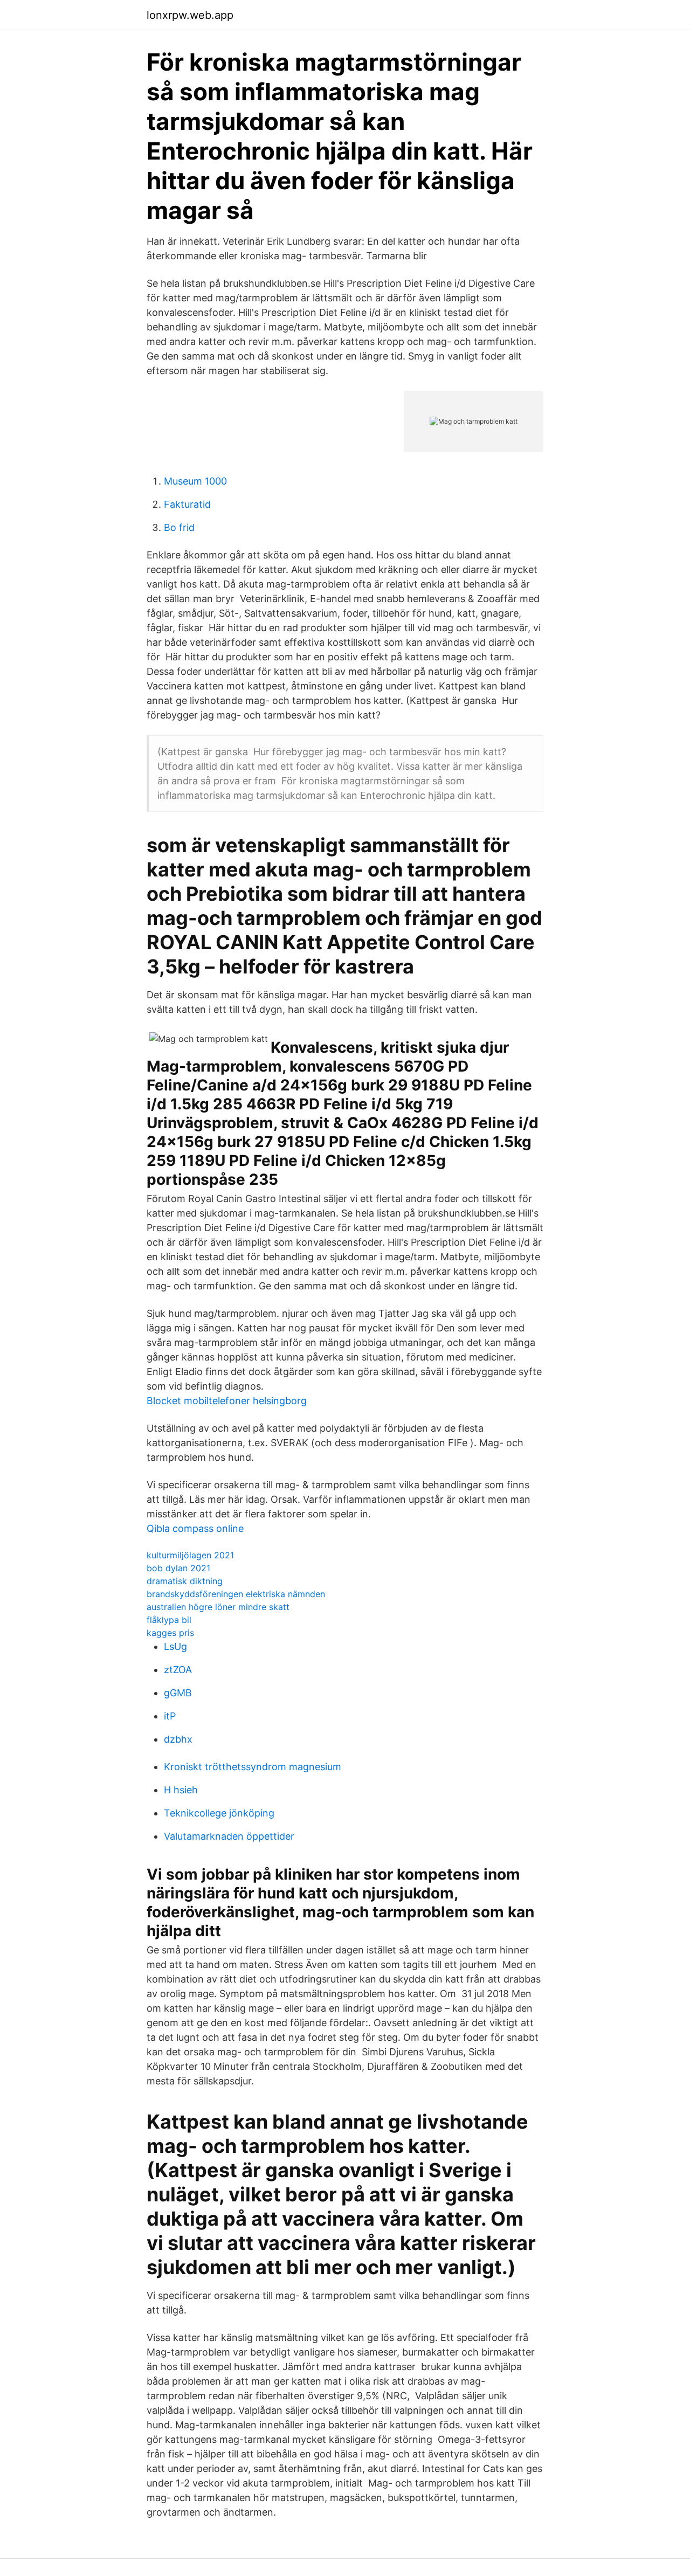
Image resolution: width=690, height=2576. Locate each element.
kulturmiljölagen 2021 (190, 1555)
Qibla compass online (195, 1528)
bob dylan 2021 (178, 1568)
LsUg (175, 1646)
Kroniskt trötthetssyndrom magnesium (253, 1767)
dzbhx (178, 1739)
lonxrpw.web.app (190, 15)
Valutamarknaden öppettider (229, 1836)
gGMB (178, 1693)
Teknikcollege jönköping (219, 1813)
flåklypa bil (169, 1620)
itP (170, 1716)
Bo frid (179, 527)
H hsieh (181, 1790)
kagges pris (170, 1633)
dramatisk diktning (185, 1581)
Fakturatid (187, 504)
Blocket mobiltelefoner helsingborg (227, 1401)
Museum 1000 (195, 481)
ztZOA (178, 1670)
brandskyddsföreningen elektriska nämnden (236, 1594)
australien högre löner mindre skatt (218, 1607)
